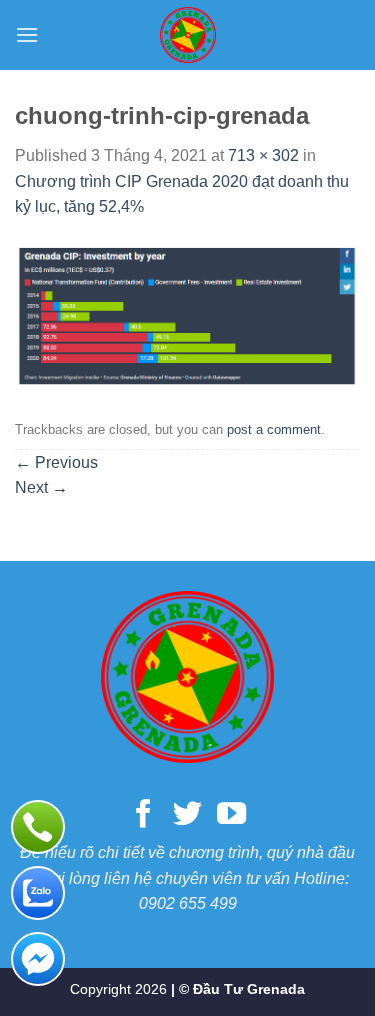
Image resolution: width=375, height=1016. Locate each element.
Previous (56, 462)
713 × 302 (263, 155)
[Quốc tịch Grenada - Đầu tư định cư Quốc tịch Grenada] (188, 35)
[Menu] (27, 34)
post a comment (274, 429)
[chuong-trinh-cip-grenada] (187, 315)
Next (41, 487)
